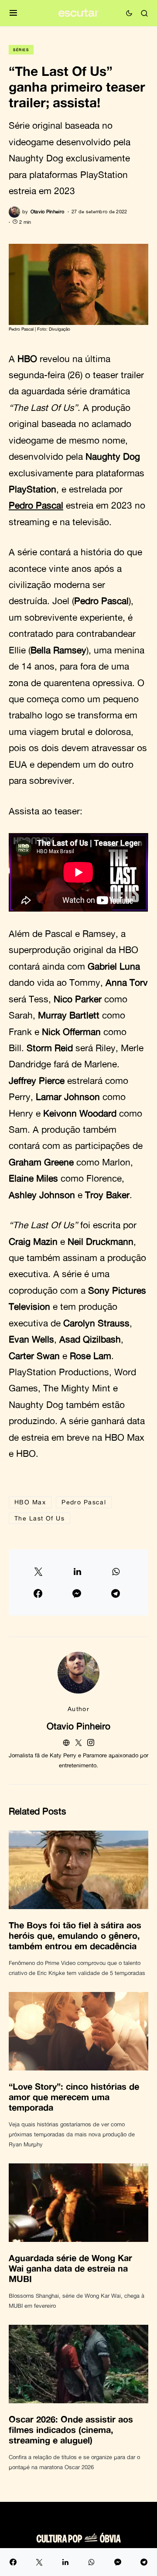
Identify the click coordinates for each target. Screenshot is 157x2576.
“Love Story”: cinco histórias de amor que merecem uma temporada (74, 2097)
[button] (13, 13)
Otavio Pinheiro (78, 1726)
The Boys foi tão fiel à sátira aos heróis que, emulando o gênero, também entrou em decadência (75, 1935)
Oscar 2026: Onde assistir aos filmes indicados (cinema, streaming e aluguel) (71, 2429)
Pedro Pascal (36, 505)
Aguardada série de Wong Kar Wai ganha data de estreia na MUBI (70, 2268)
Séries (21, 50)
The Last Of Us (39, 1518)
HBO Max (30, 1502)
